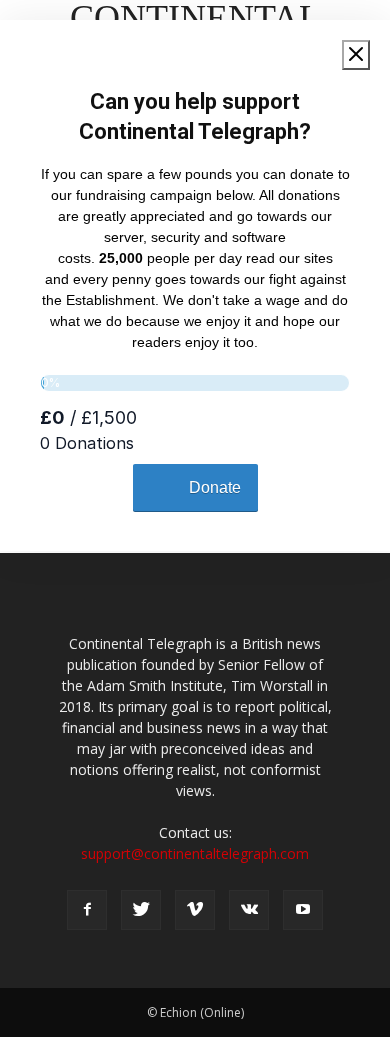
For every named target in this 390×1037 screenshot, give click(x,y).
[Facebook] (87, 910)
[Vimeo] (195, 910)
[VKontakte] (249, 910)
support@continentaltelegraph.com (195, 853)
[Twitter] (141, 910)
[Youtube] (303, 910)
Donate (215, 487)
